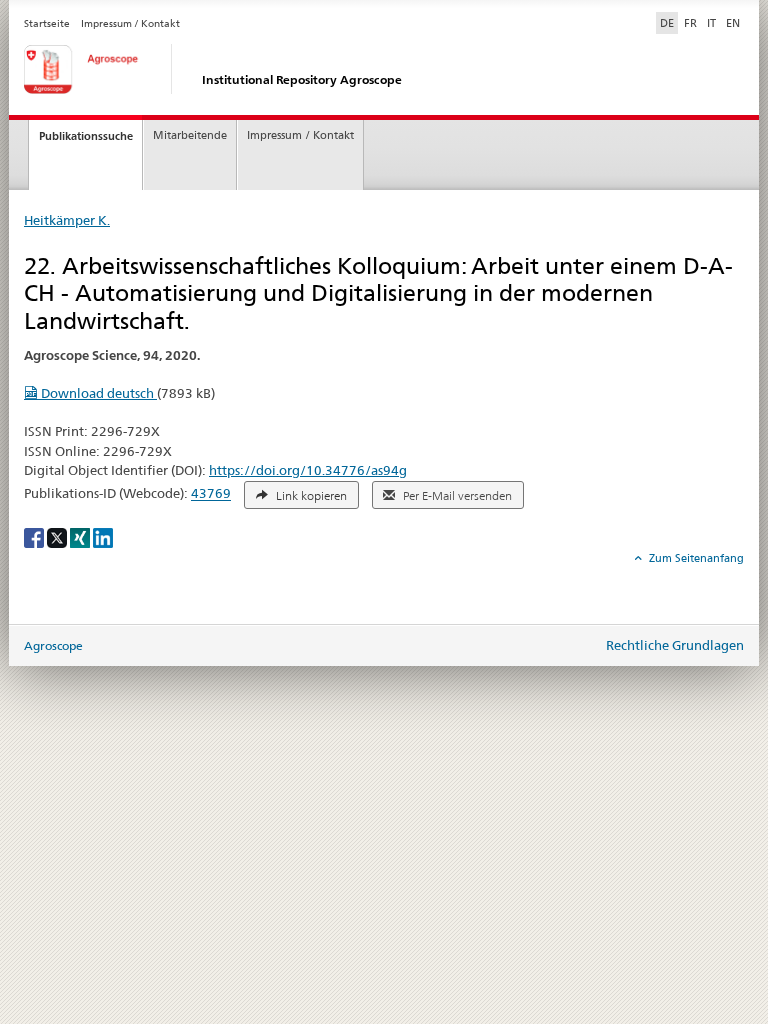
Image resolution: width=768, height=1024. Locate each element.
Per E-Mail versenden (456, 496)
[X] (58, 536)
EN (733, 23)
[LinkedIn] (103, 536)
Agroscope (53, 645)
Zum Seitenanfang (695, 558)
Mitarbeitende (190, 135)
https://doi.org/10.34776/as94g (308, 470)
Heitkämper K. (67, 220)
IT (711, 23)
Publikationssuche (86, 136)
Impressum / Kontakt (130, 23)
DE (669, 22)
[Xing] (81, 536)
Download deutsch (97, 393)
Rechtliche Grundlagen (675, 645)
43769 (211, 494)
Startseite (47, 23)
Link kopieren (310, 496)
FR (690, 23)
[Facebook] (35, 536)
